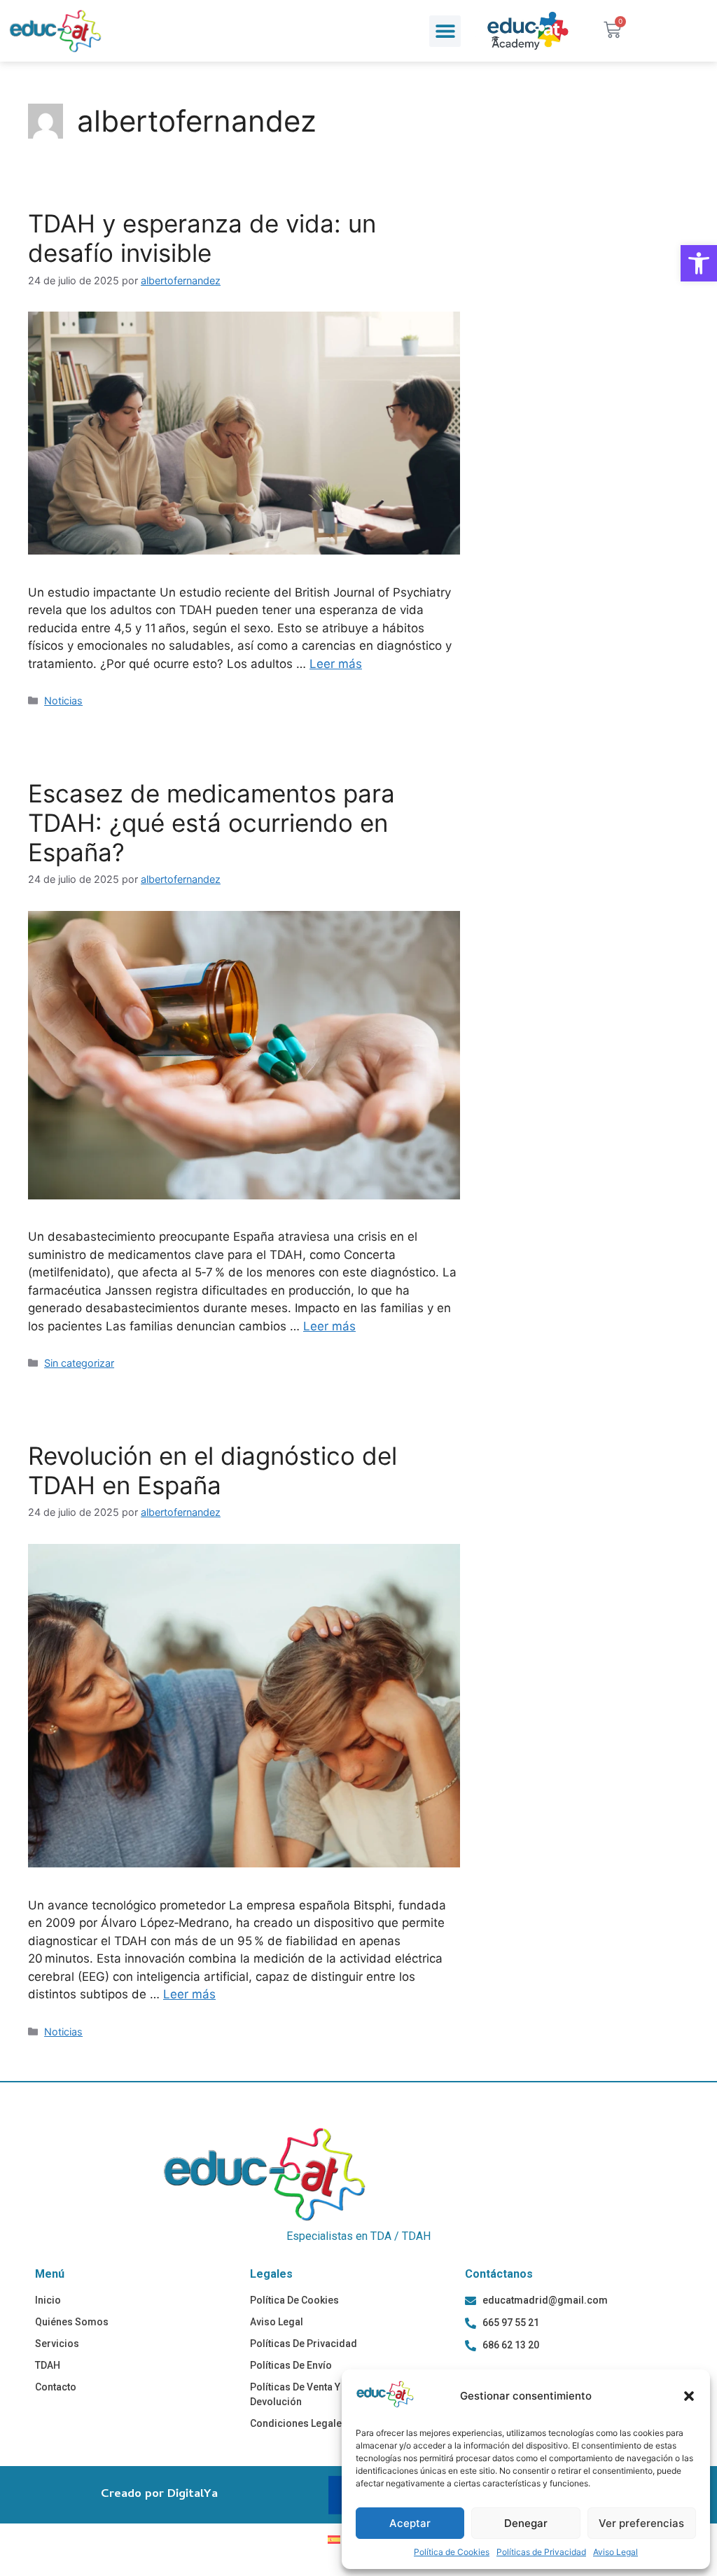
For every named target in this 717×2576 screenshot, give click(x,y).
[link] (699, 263)
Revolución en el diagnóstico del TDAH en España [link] (213, 1470)
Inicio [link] (48, 2300)
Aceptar (410, 2523)
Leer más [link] (336, 664)
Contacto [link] (56, 2387)
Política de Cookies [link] (452, 2552)
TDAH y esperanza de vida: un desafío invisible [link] (202, 238)
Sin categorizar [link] (79, 1363)
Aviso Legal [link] (615, 2552)
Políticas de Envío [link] (291, 2365)
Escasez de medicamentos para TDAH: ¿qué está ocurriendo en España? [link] (211, 823)
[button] (689, 2396)
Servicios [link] (57, 2344)
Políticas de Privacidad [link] (541, 2552)
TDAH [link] (48, 2365)
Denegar (526, 2523)
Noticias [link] (63, 701)
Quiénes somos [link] (72, 2322)
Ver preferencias (641, 2523)
